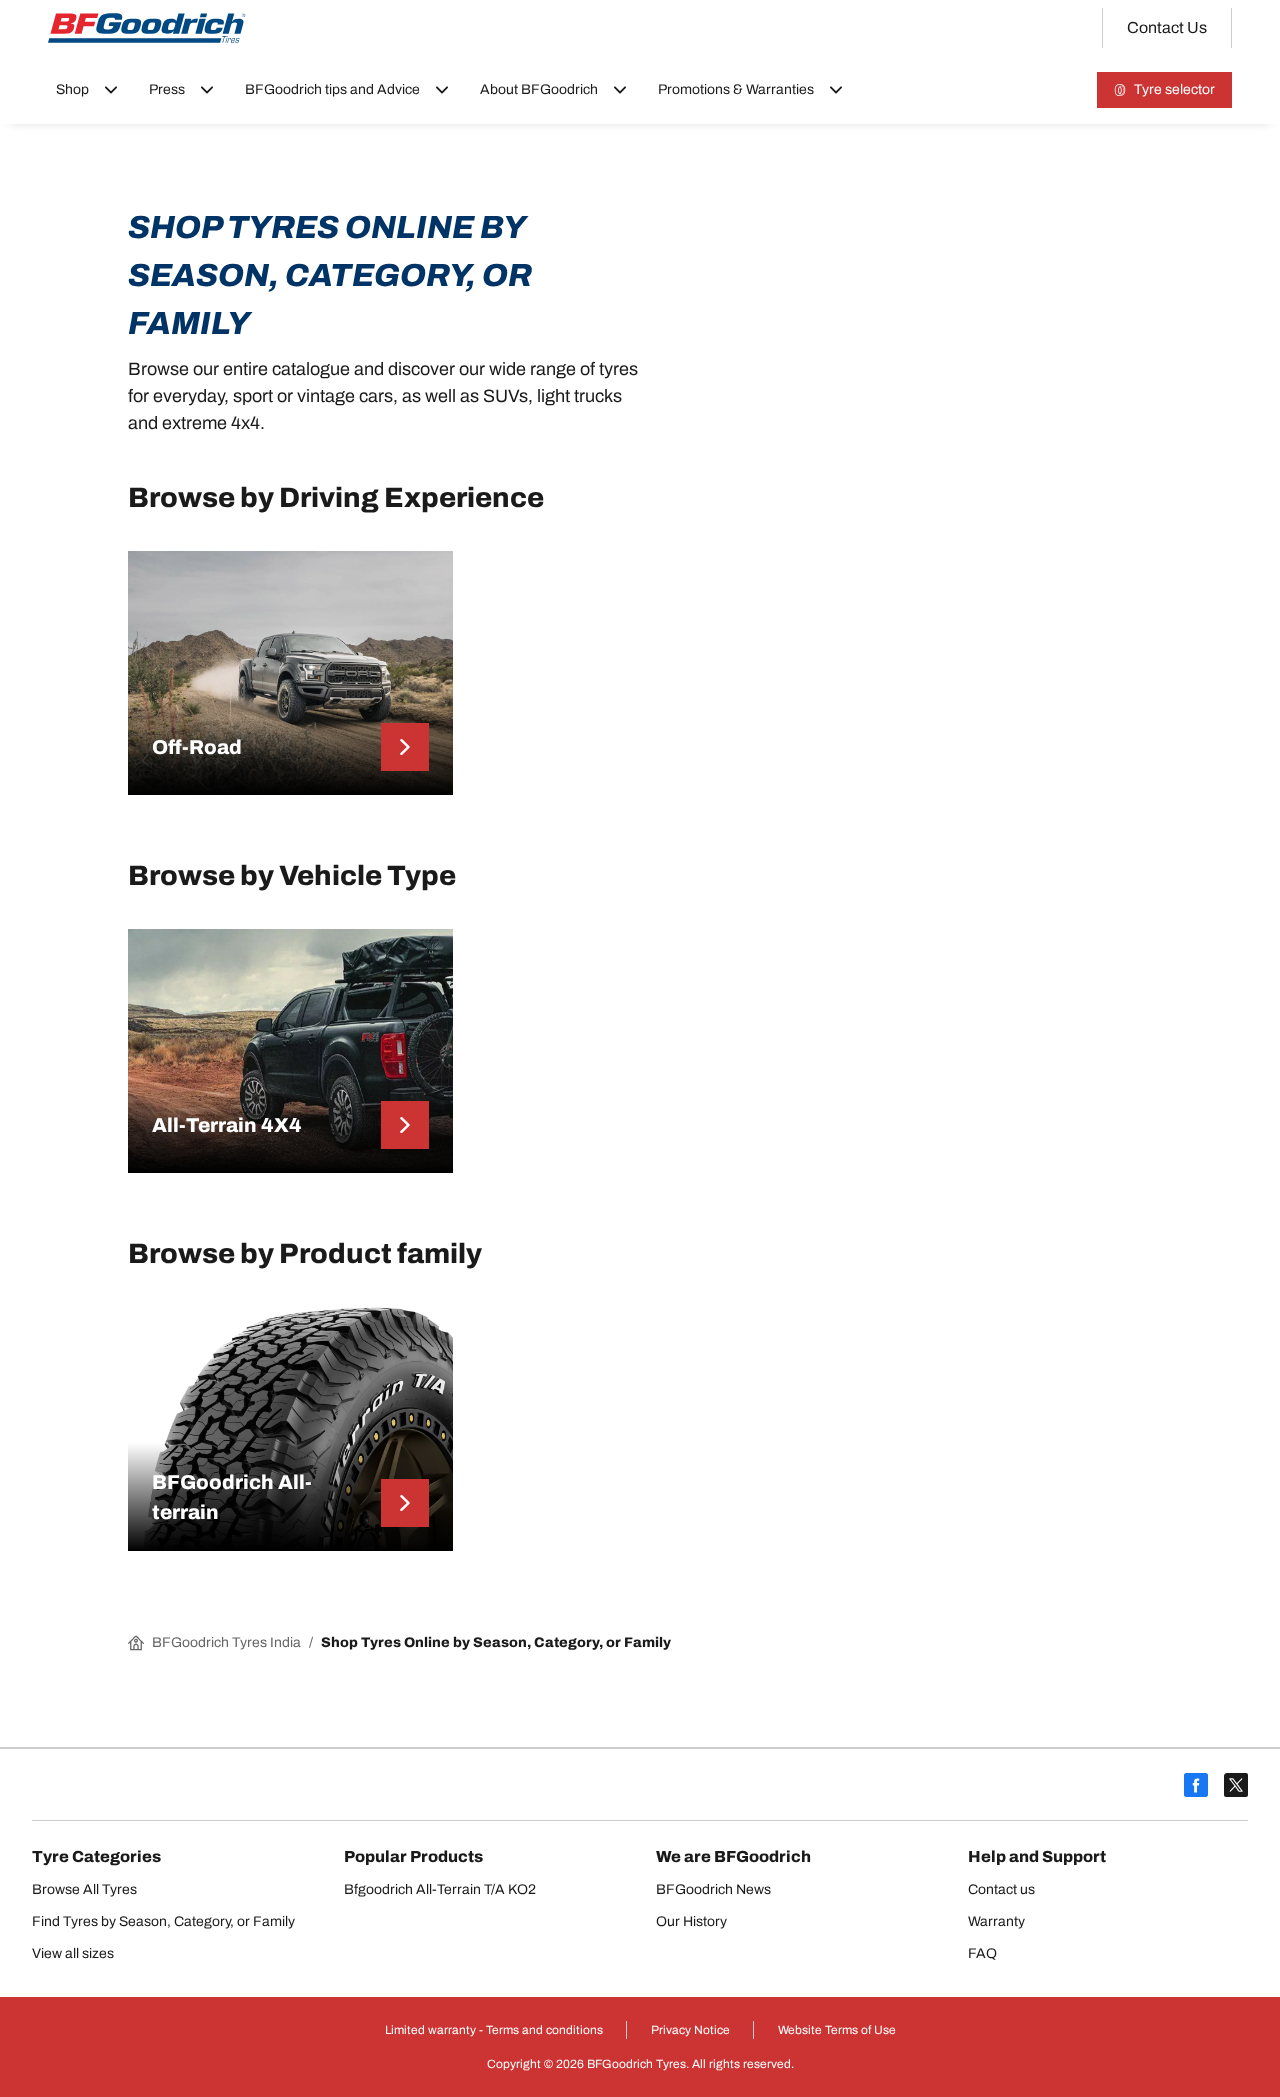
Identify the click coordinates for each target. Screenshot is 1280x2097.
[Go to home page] (147, 28)
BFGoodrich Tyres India (226, 1642)
